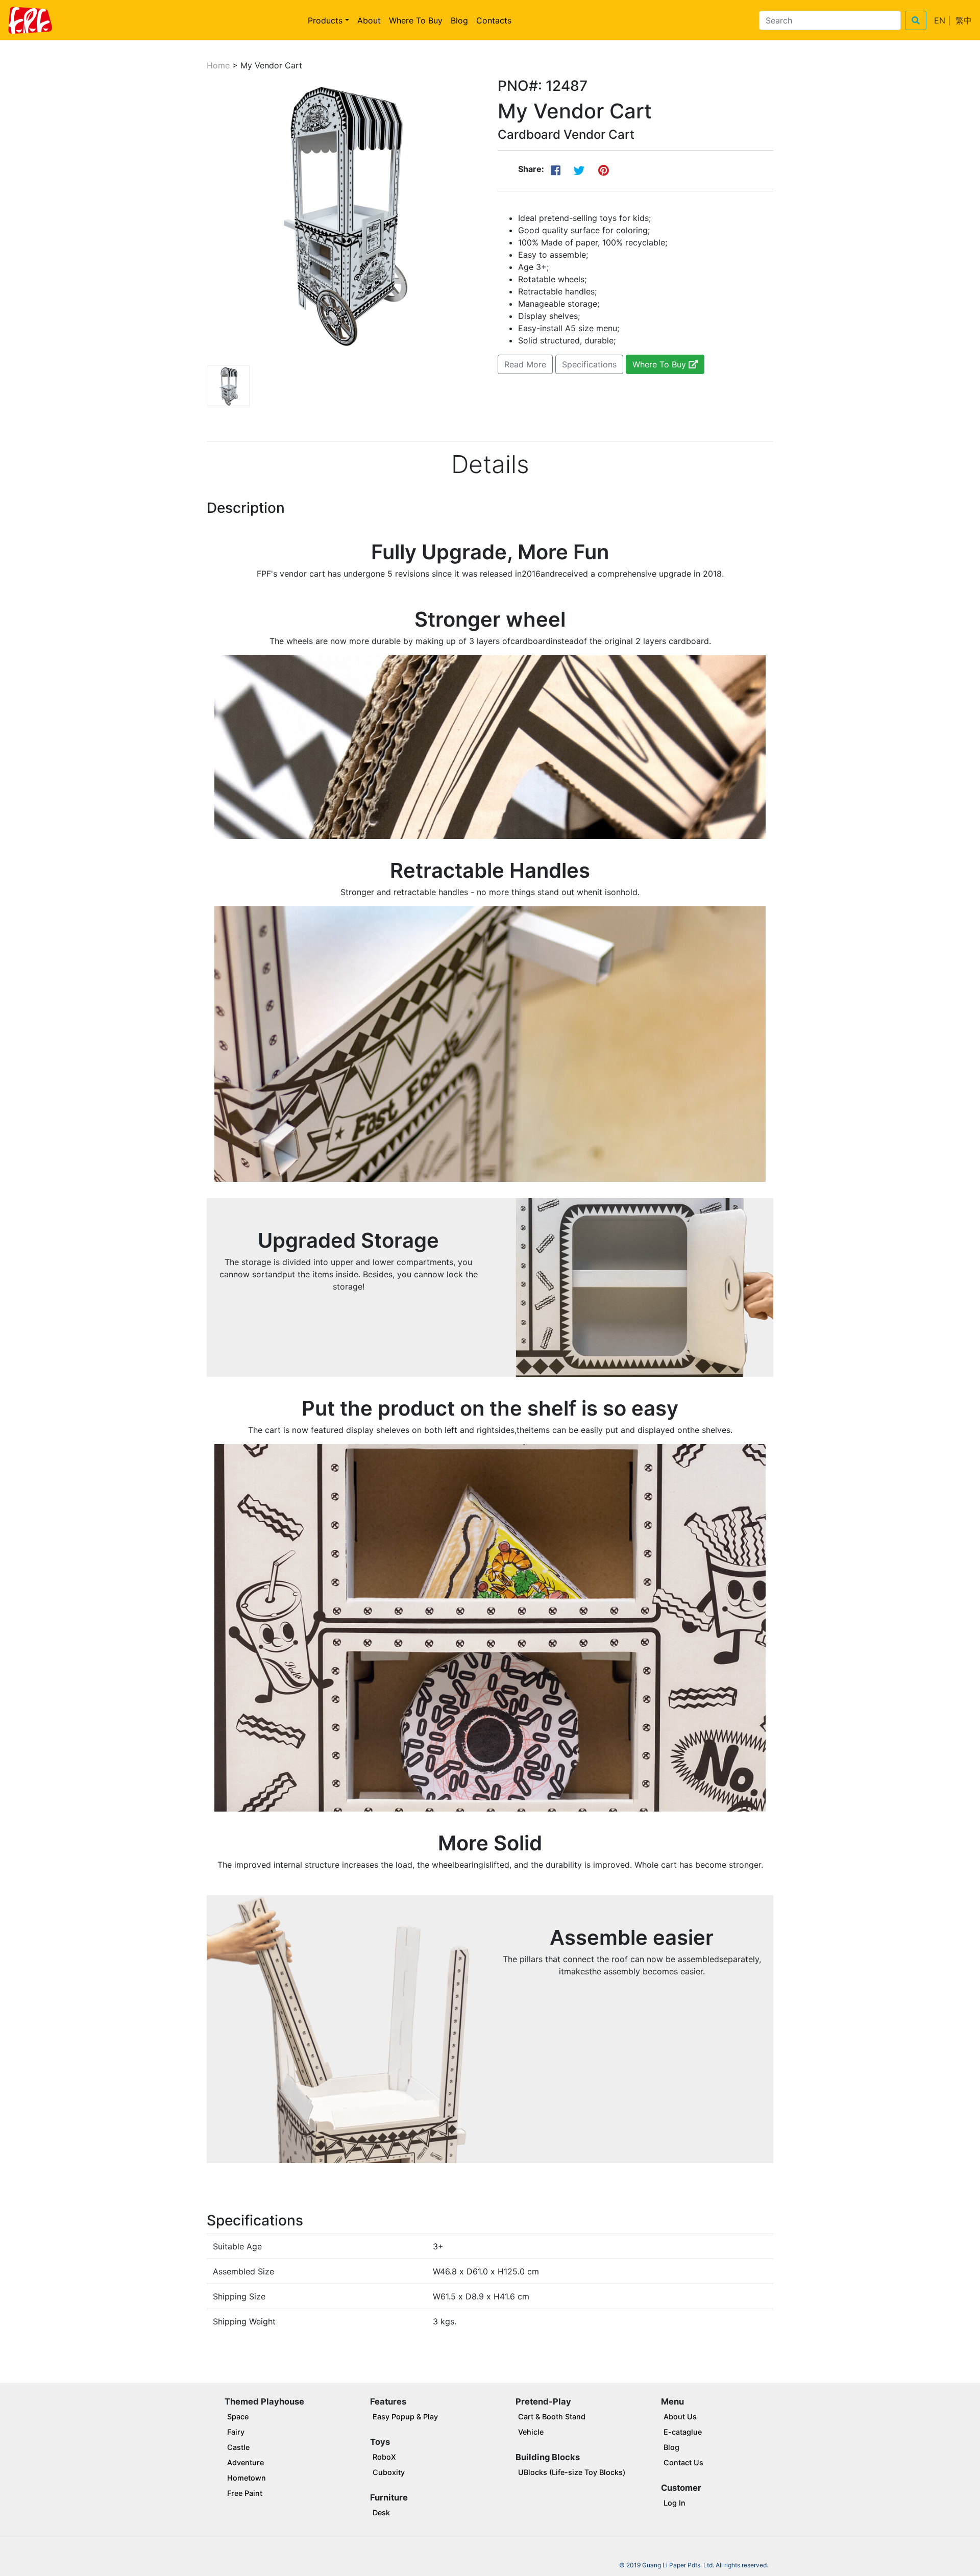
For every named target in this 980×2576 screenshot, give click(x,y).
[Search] (916, 20)
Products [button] (325, 20)
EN (940, 20)
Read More (525, 364)
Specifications (589, 364)
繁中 (964, 20)
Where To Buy (416, 20)
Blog (459, 20)
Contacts (494, 20)
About (369, 20)
